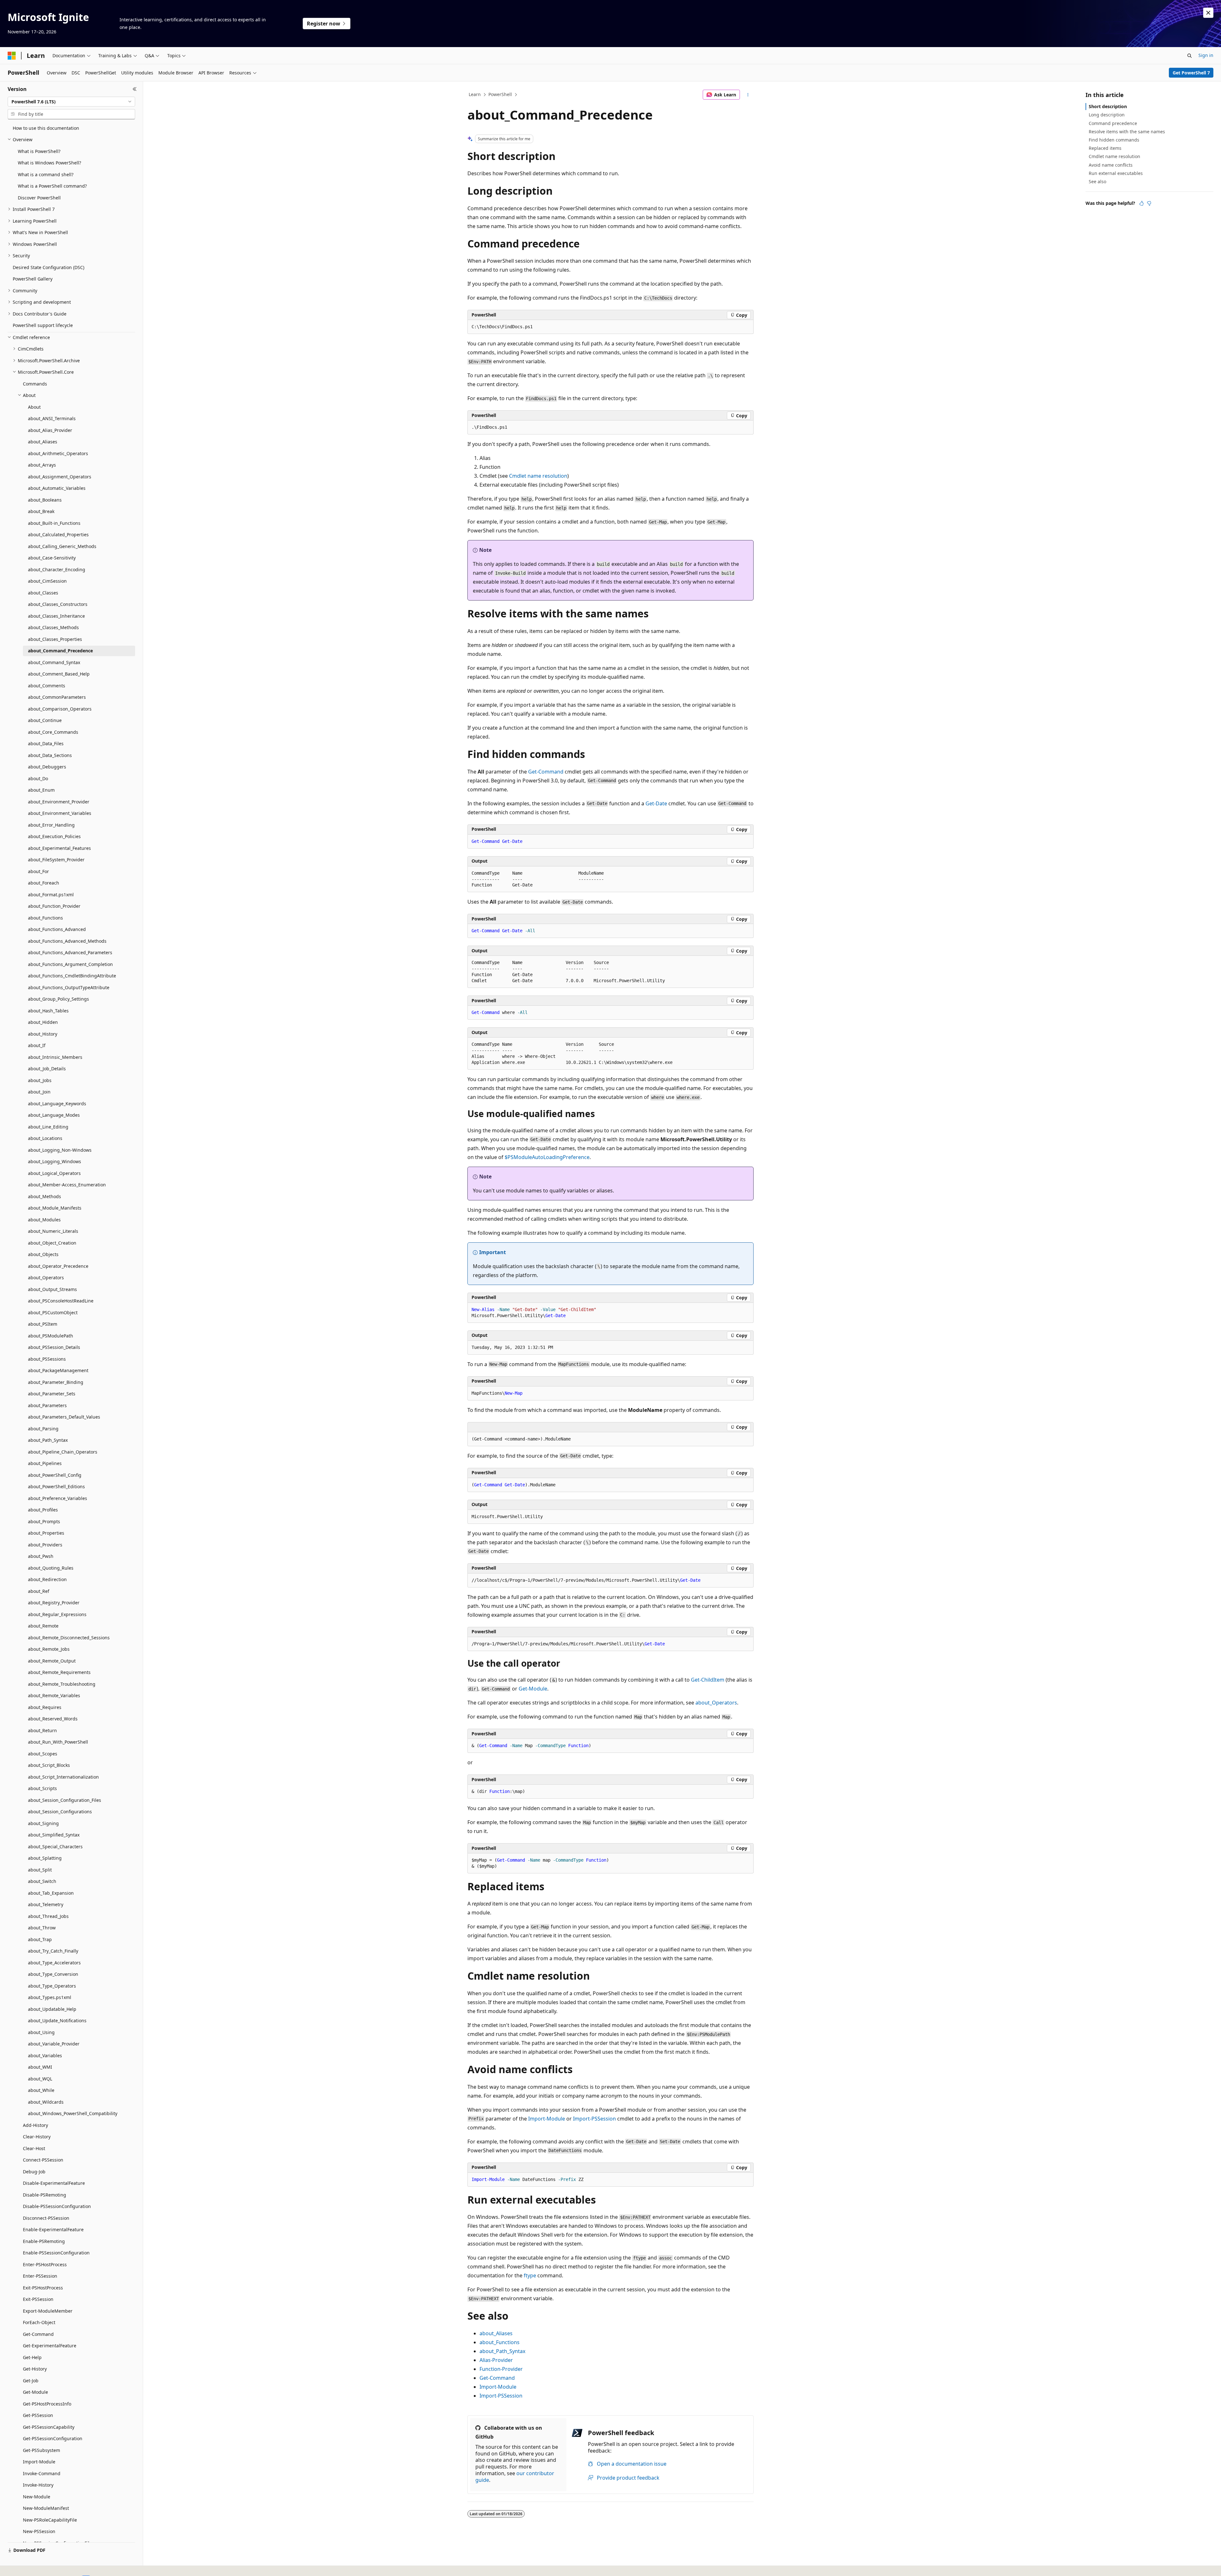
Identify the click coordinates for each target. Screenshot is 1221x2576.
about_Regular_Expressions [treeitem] (57, 1614)
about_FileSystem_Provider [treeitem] (56, 860)
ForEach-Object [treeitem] (39, 2322)
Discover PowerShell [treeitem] (39, 198)
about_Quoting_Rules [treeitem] (51, 1568)
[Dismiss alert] (1208, 13)
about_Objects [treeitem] (43, 1254)
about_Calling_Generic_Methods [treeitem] (62, 546)
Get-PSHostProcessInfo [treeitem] (47, 2404)
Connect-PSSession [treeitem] (43, 2160)
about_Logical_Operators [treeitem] (54, 1173)
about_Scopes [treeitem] (43, 1754)
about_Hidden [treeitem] (43, 1022)
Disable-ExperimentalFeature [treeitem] (54, 2183)
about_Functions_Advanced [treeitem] (57, 929)
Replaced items (1105, 148)
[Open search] (1190, 56)
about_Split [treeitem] (40, 1870)
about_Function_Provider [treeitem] (54, 906)
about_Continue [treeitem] (45, 720)
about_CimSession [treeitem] (47, 581)
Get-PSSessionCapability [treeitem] (49, 2427)
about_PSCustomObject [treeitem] (53, 1312)
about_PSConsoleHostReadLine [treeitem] (61, 1301)
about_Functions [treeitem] (45, 918)
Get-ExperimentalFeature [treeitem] (50, 2346)
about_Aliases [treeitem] (43, 442)
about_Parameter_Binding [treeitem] (56, 1382)
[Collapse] (135, 89)
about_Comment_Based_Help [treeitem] (59, 674)
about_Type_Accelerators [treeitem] (54, 1963)
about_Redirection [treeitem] (47, 1579)
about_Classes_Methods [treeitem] (53, 627)
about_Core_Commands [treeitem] (53, 732)
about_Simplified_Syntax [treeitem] (54, 1835)
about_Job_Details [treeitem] (47, 1069)
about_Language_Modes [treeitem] (54, 1115)
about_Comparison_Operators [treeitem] (60, 709)
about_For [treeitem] (38, 871)
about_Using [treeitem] (41, 2032)
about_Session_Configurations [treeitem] (60, 1812)
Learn (475, 94)
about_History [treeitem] (43, 1034)
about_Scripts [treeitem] (42, 1788)
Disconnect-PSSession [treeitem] (46, 2218)
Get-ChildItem (708, 1680)
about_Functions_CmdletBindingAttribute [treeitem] (72, 976)
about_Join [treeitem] (39, 1092)
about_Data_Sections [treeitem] (50, 755)
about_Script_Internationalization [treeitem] (63, 1777)
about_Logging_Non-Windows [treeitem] (60, 1150)
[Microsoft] (12, 56)
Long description (1107, 115)
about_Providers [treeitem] (45, 1545)
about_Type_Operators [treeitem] (52, 1986)
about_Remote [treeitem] (43, 1626)
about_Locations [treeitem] (45, 1138)
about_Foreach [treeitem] (44, 883)
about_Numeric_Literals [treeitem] (53, 1231)
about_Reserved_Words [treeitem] (53, 1719)
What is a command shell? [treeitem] (46, 174)
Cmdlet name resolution (538, 476)
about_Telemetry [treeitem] (46, 1904)
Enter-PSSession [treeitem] (40, 2276)
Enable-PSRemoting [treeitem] (44, 2241)
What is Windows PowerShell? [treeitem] (49, 163)
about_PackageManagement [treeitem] (58, 1370)
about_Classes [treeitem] (43, 593)
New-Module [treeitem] (37, 2497)
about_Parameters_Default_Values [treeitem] (64, 1417)
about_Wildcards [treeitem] (46, 2102)
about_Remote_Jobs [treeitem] (49, 1649)
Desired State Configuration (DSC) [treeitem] (48, 267)
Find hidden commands (1114, 140)
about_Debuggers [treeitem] (47, 767)
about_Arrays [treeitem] (42, 465)
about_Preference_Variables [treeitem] (58, 1498)
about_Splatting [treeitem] (45, 1858)
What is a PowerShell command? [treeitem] (52, 186)
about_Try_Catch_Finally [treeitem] (53, 1951)
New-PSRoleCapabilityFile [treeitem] (50, 2520)
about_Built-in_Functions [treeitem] (54, 523)
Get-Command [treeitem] (38, 2334)
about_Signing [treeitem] (43, 1823)
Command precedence (1113, 123)
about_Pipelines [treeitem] (45, 1463)
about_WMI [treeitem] (40, 2067)
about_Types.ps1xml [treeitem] (50, 1997)
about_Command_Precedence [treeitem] (60, 651)
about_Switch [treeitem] (42, 1881)
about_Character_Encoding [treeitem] (57, 569)
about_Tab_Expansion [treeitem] (51, 1893)
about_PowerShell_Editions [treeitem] (56, 1486)
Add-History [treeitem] (35, 2125)
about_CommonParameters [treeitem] (57, 697)
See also (1097, 181)
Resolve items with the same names (1127, 132)
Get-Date (656, 803)
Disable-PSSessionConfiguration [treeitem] (57, 2206)
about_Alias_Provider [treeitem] (50, 430)
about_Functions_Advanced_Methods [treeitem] (67, 941)
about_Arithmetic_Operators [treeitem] (58, 453)
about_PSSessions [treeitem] (47, 1359)
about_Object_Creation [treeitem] (52, 1243)
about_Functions (500, 2342)
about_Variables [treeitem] (45, 2055)
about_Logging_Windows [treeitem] (55, 1161)
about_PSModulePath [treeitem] (51, 1336)
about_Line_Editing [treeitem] (48, 1127)
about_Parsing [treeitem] (43, 1429)
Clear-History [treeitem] (37, 2137)
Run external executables (1116, 173)
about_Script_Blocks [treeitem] (49, 1765)
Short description (1108, 106)
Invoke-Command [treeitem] (42, 2473)
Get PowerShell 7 (1191, 73)
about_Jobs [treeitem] (40, 1080)
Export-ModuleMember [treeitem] (48, 2311)
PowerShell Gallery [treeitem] (33, 279)
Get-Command (546, 772)
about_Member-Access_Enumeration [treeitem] (67, 1185)
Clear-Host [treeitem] (34, 2148)
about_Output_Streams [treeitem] (52, 1289)
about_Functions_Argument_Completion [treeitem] (70, 964)
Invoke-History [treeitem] (38, 2485)
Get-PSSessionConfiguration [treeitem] (53, 2438)
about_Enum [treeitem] (41, 790)
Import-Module (547, 2119)
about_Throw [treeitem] (42, 1928)
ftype (530, 2275)
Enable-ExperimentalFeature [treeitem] (53, 2229)
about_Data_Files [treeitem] (46, 743)
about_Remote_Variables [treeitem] (54, 1695)
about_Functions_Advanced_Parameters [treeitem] (70, 952)
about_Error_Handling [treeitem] (51, 825)
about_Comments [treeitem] (47, 686)
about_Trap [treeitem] (40, 1939)
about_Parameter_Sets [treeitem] (52, 1394)
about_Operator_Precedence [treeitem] (58, 1266)
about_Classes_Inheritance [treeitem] (56, 616)
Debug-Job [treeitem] (34, 2172)
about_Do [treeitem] (38, 778)
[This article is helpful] (1142, 203)
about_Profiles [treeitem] (43, 1510)
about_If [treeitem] (37, 1045)
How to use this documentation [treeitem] (46, 128)
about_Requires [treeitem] (45, 1707)
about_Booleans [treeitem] (45, 500)
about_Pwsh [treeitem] (41, 1556)
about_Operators (716, 1703)
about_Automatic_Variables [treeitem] (57, 488)
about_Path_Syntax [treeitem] (48, 1440)
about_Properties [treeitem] (46, 1533)
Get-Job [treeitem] (31, 2381)
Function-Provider (501, 2369)
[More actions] (748, 95)
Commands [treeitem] (35, 384)
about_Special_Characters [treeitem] (55, 1847)
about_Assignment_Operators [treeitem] (60, 477)
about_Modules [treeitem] (44, 1220)
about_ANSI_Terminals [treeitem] (52, 418)
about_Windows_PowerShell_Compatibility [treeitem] (73, 2113)
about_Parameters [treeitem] (47, 1405)
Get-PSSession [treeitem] (38, 2415)
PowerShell (500, 94)
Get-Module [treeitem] (35, 2392)
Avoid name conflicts (1111, 165)
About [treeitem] (34, 407)
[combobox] (71, 102)
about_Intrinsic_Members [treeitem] (55, 1057)
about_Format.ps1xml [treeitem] (51, 895)
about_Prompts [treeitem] (44, 1521)
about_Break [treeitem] (41, 511)
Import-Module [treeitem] (39, 2462)
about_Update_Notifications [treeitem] (57, 2021)
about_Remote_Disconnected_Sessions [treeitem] (69, 1638)
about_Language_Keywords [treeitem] (57, 1104)
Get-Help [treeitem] (32, 2357)
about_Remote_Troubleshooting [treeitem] (62, 1684)
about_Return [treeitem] (42, 1730)
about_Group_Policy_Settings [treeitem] (59, 999)
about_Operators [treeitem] (46, 1278)
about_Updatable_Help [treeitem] (52, 2009)
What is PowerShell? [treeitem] (39, 151)
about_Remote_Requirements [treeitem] (59, 1672)
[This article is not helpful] (1149, 203)
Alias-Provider (496, 2360)
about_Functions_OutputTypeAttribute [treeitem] (69, 987)
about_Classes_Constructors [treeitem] (58, 604)
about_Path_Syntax (502, 2351)
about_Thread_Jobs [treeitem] (48, 1916)
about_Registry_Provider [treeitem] (54, 1603)
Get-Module (533, 1689)
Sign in (1206, 55)
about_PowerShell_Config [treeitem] (55, 1475)
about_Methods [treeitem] (45, 1196)
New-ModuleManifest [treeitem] (46, 2508)
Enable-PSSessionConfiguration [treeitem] (56, 2253)
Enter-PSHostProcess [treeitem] (45, 2264)
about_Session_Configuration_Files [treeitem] (65, 1800)
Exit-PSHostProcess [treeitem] (43, 2288)
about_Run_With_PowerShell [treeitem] (58, 1742)
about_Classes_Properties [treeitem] (55, 639)
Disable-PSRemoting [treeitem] (45, 2195)
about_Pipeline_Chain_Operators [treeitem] (63, 1452)
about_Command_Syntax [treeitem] (54, 662)
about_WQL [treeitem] (40, 2079)
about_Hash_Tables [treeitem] (48, 1011)
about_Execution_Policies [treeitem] (54, 836)
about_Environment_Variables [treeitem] (60, 813)
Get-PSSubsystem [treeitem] (41, 2450)
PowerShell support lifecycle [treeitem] (43, 325)
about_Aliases (496, 2333)
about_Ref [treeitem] (39, 1591)
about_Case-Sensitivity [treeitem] (52, 558)
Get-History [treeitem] (35, 2369)
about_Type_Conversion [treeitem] (53, 1974)
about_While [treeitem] (41, 2090)
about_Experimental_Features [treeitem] (59, 848)
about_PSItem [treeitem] (43, 1324)
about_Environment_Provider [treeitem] (59, 802)
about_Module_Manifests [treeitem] (55, 1208)
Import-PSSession (594, 2119)
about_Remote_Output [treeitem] (52, 1661)
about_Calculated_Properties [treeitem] (58, 535)
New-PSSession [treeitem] (39, 2531)
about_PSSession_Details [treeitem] (54, 1347)
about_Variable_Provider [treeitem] (54, 2044)
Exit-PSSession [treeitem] (38, 2299)
